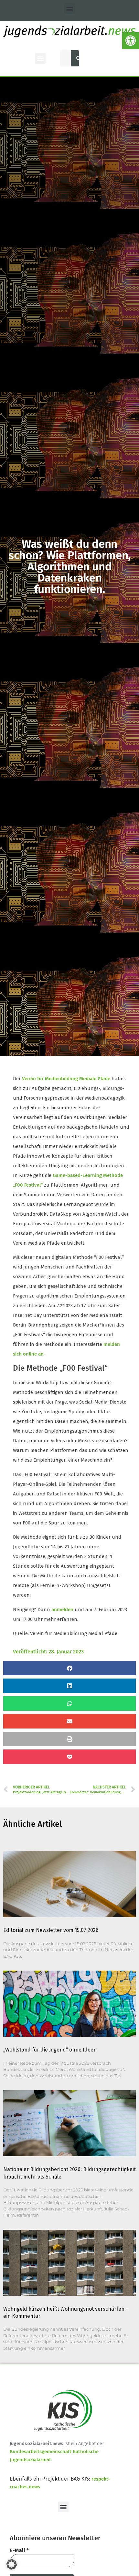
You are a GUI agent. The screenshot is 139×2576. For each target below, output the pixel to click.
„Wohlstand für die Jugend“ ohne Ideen (50, 2050)
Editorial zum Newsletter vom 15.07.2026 (51, 1930)
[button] (131, 41)
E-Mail (19, 2550)
